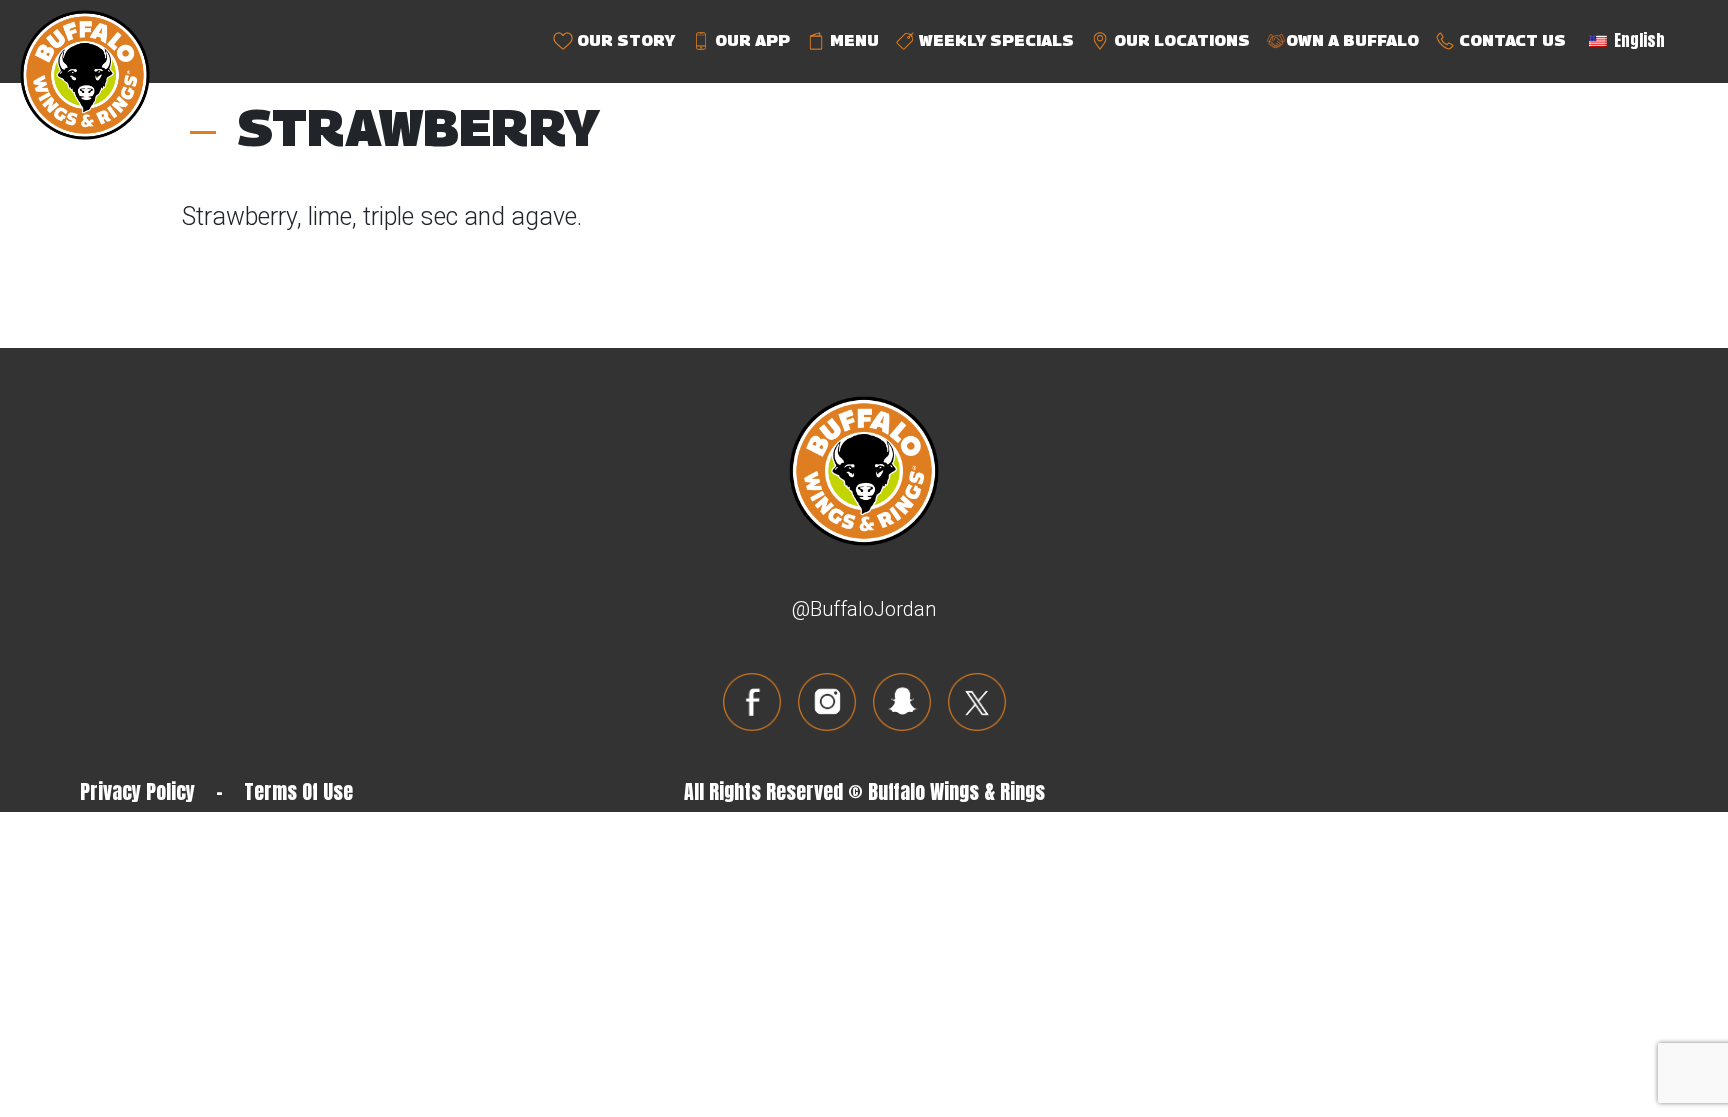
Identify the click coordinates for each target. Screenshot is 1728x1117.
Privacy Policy (137, 791)
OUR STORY (624, 40)
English (1637, 40)
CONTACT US (1510, 40)
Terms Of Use (298, 791)
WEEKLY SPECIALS (994, 40)
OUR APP (750, 40)
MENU (852, 40)
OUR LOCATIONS (1180, 40)
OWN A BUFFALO (1352, 40)
